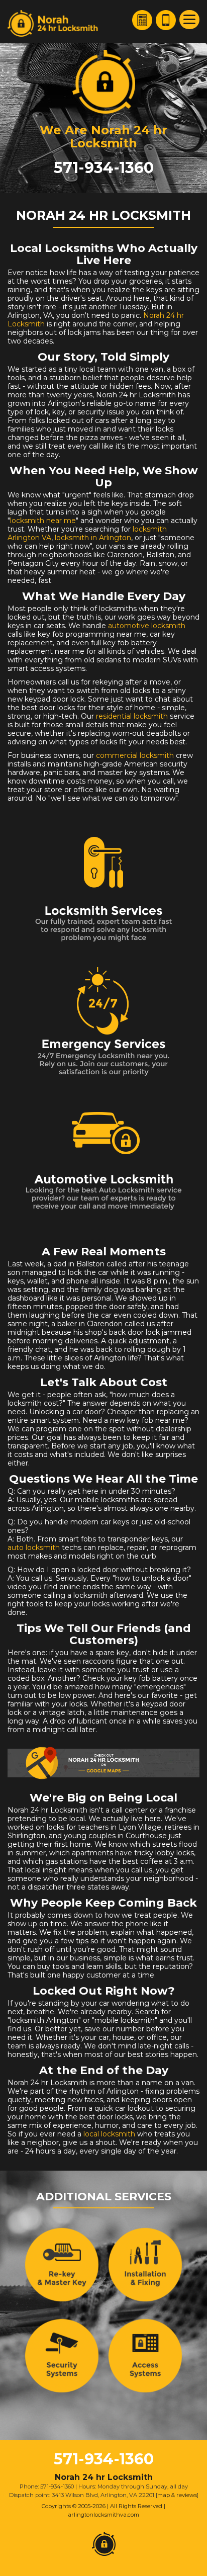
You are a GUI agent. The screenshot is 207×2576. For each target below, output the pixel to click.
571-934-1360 (104, 168)
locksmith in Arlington (93, 538)
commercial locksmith (135, 755)
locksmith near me (43, 521)
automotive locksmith (147, 626)
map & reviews (177, 2495)
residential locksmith (132, 716)
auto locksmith (34, 1548)
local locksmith (109, 2134)
